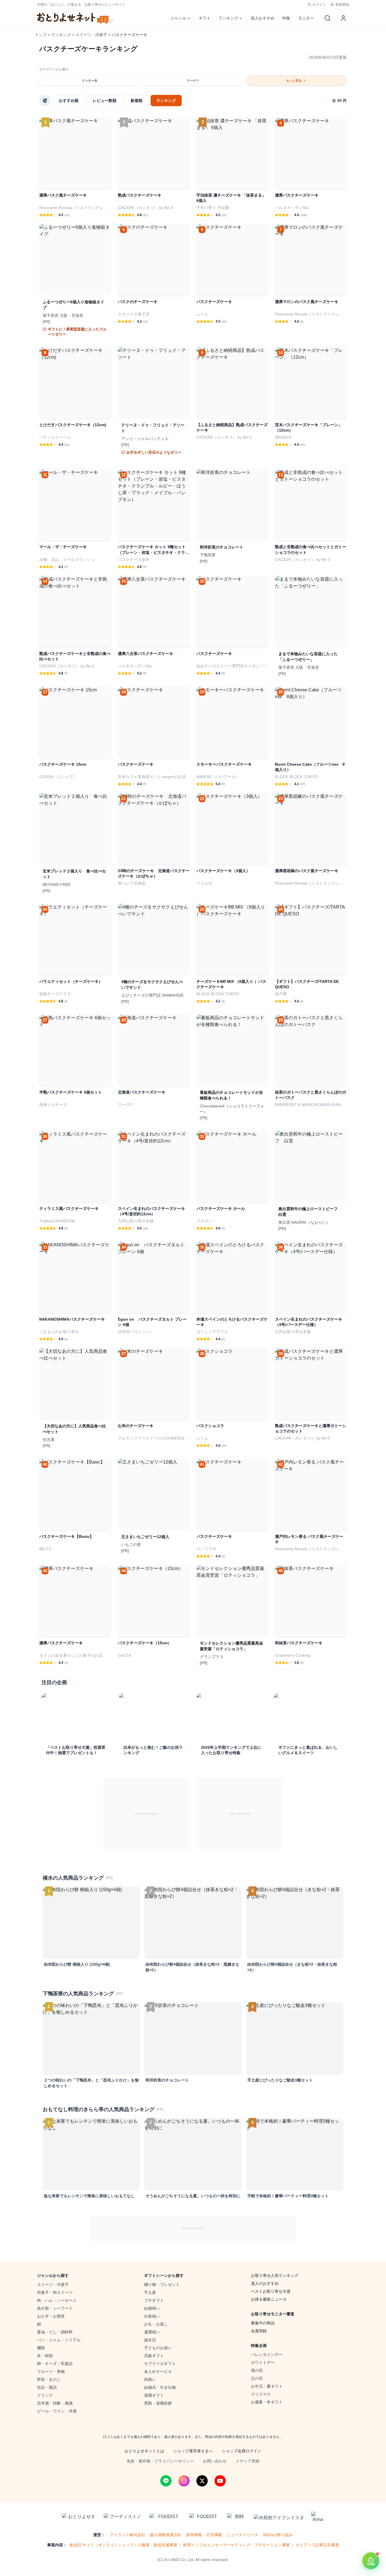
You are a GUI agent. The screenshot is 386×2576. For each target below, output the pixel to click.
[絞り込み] (45, 101)
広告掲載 (214, 2535)
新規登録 (342, 5)
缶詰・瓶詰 (47, 2387)
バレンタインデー (267, 2355)
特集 (286, 18)
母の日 (257, 2370)
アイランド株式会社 (127, 2535)
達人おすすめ (263, 18)
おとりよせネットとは (144, 2451)
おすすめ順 (69, 101)
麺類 (41, 2348)
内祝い (150, 2379)
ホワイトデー (263, 2362)
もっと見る (294, 80)
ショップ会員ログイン (242, 2451)
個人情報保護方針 (166, 2535)
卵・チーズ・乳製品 (55, 2364)
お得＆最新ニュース (269, 2299)
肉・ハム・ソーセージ (57, 2300)
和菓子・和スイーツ (55, 2292)
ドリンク (45, 2395)
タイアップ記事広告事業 (317, 2545)
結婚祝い (152, 2308)
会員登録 (259, 2331)
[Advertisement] (146, 1814)
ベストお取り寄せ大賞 (271, 2291)
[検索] (328, 18)
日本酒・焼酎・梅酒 (55, 2403)
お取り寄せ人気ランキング (275, 2275)
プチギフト (154, 2300)
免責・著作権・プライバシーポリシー (160, 2461)
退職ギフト (154, 2395)
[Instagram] (184, 2481)
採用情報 (194, 2535)
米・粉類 (45, 2356)
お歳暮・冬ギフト (267, 2402)
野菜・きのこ (49, 2379)
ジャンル (178, 18)
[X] (202, 2481)
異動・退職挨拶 (158, 2403)
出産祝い (152, 2316)
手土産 (150, 2292)
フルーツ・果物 (51, 2372)
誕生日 (150, 2340)
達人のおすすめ (265, 2283)
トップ (41, 35)
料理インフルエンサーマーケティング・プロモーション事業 (237, 2545)
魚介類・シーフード (55, 2308)
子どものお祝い (158, 2348)
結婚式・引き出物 (160, 2387)
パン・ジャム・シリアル (59, 2340)
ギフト (205, 18)
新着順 (136, 101)
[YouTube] (220, 2481)
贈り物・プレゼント (162, 2285)
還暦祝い (152, 2332)
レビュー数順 (105, 101)
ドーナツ (193, 80)
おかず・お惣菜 (51, 2316)
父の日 (257, 2378)
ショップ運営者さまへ (193, 2451)
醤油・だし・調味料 (55, 2332)
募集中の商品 (263, 2323)
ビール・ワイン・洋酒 (57, 2411)
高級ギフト (154, 2356)
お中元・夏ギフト (267, 2386)
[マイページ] (343, 18)
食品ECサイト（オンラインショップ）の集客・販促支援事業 (123, 2545)
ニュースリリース (242, 2535)
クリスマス (261, 2394)
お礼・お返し (156, 2324)
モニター (306, 18)
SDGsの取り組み (278, 2535)
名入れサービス (158, 2372)
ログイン (319, 5)
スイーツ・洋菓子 (91, 35)
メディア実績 (248, 2461)
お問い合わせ (215, 2461)
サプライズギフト (160, 2364)
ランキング (228, 18)
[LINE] (166, 2481)
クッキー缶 (90, 80)
